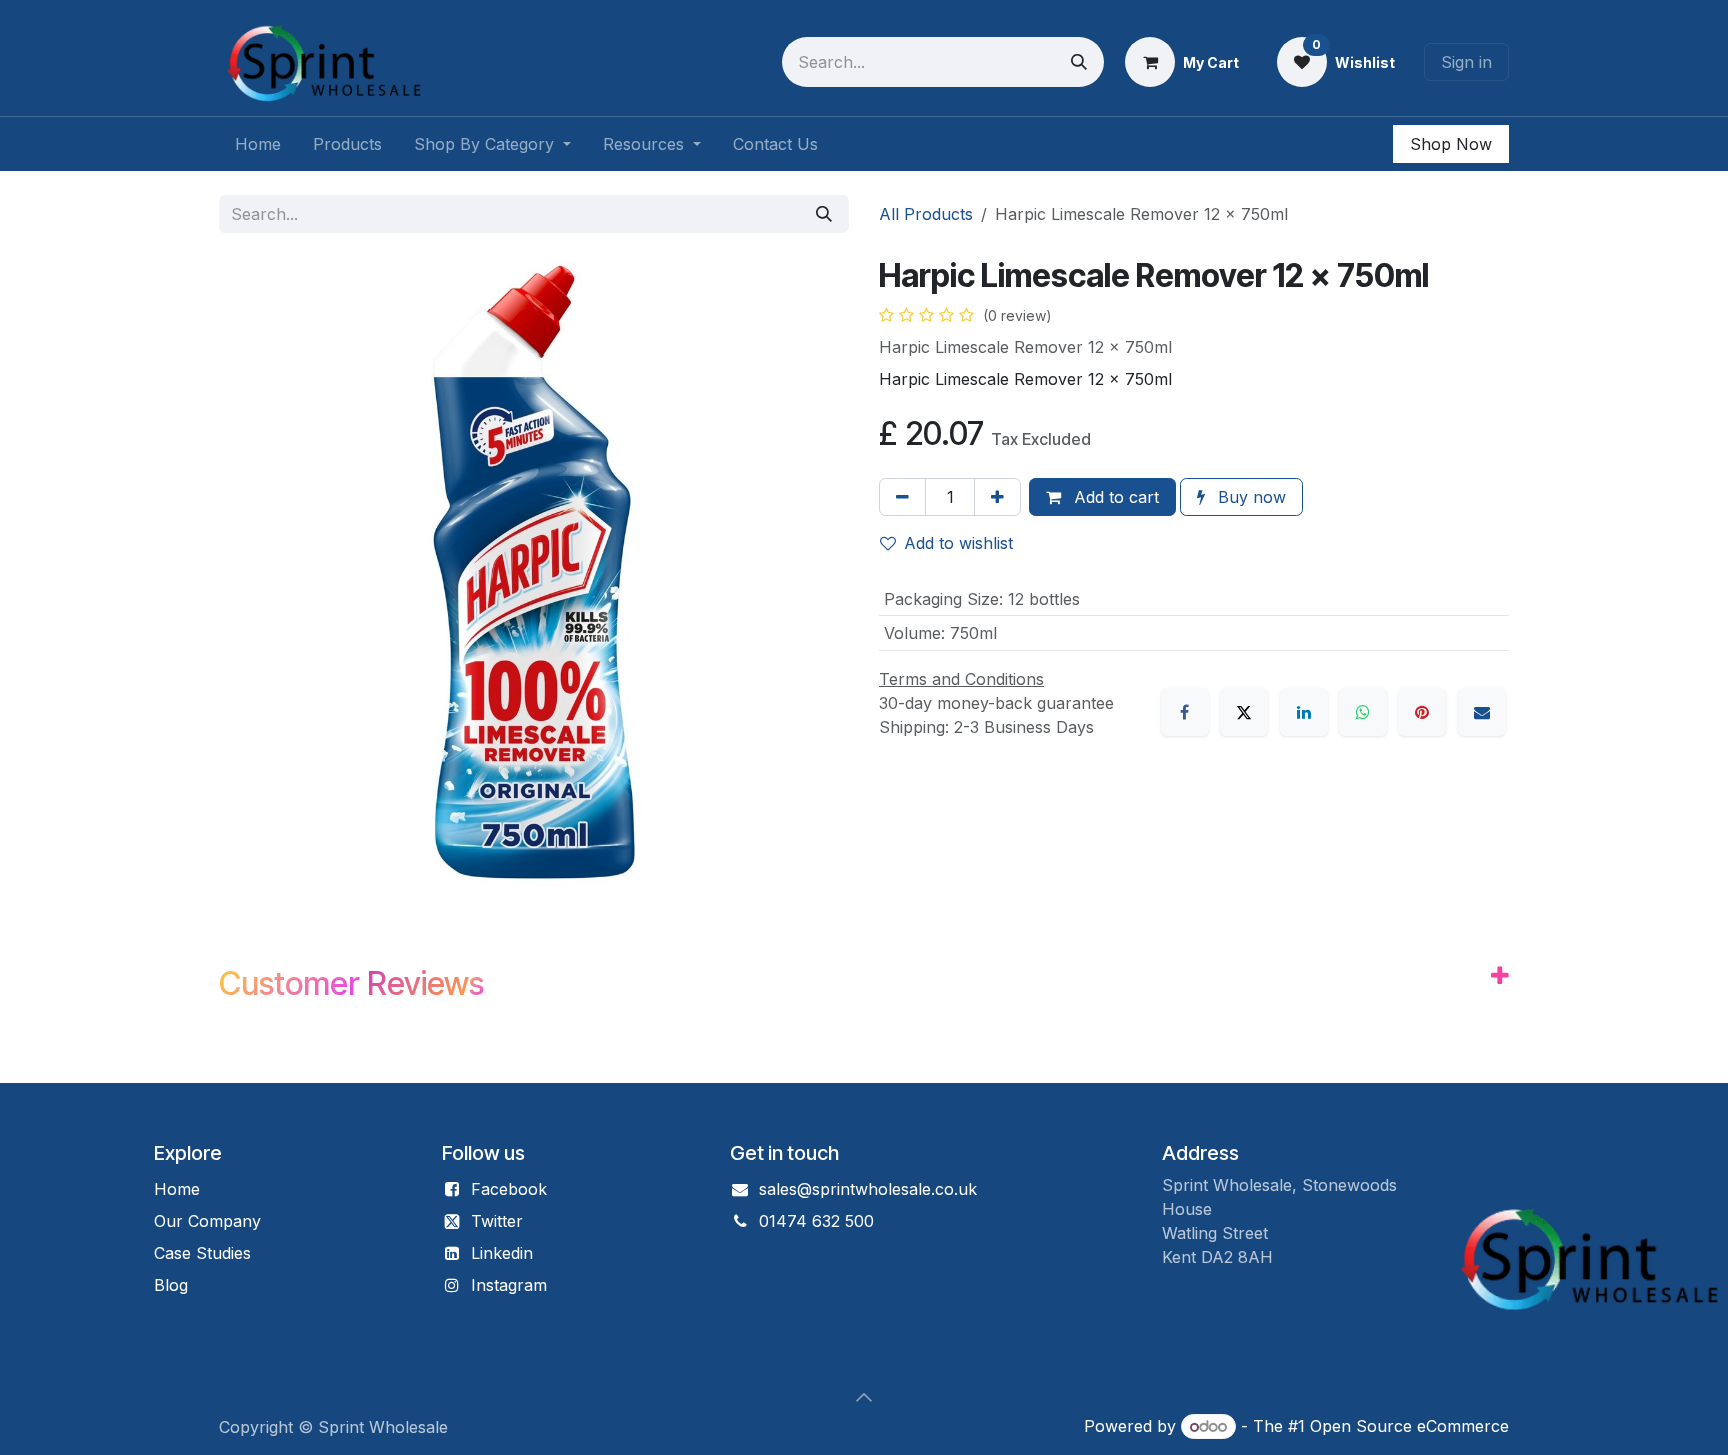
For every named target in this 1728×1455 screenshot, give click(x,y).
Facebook (509, 1189)
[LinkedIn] (1304, 712)
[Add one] (997, 497)
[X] (1244, 712)
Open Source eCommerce (1409, 1426)
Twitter (497, 1221)
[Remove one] (902, 497)
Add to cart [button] (1114, 497)
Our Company (207, 1221)
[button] (864, 1397)
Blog (171, 1285)
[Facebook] (1185, 712)
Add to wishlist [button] (958, 543)
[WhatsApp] (1363, 712)
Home (177, 1189)
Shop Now (1451, 144)
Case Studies (202, 1253)
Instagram (509, 1285)
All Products (926, 214)
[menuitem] (258, 144)
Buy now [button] (1249, 497)
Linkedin (502, 1253)
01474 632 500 (816, 1221)
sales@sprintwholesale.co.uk (868, 1189)
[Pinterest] (1422, 712)
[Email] (1482, 712)
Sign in (1466, 62)
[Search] (1079, 62)
